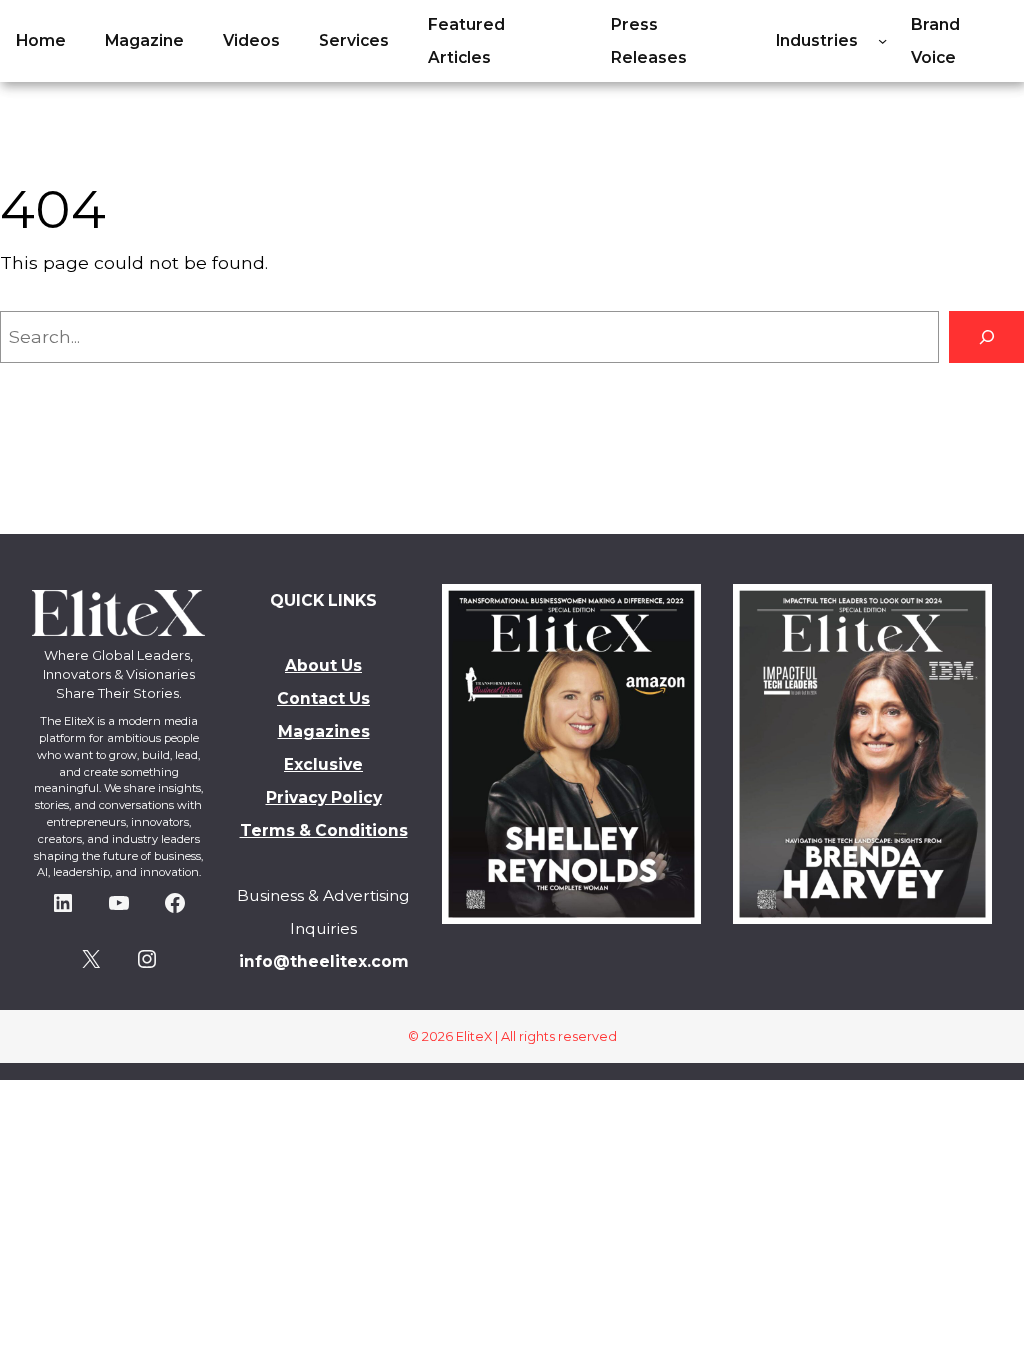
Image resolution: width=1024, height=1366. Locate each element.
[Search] (986, 336)
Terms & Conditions (324, 830)
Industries (817, 40)
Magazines (324, 731)
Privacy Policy (324, 797)
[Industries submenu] (882, 40)
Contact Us (323, 698)
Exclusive (323, 764)
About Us (323, 665)
